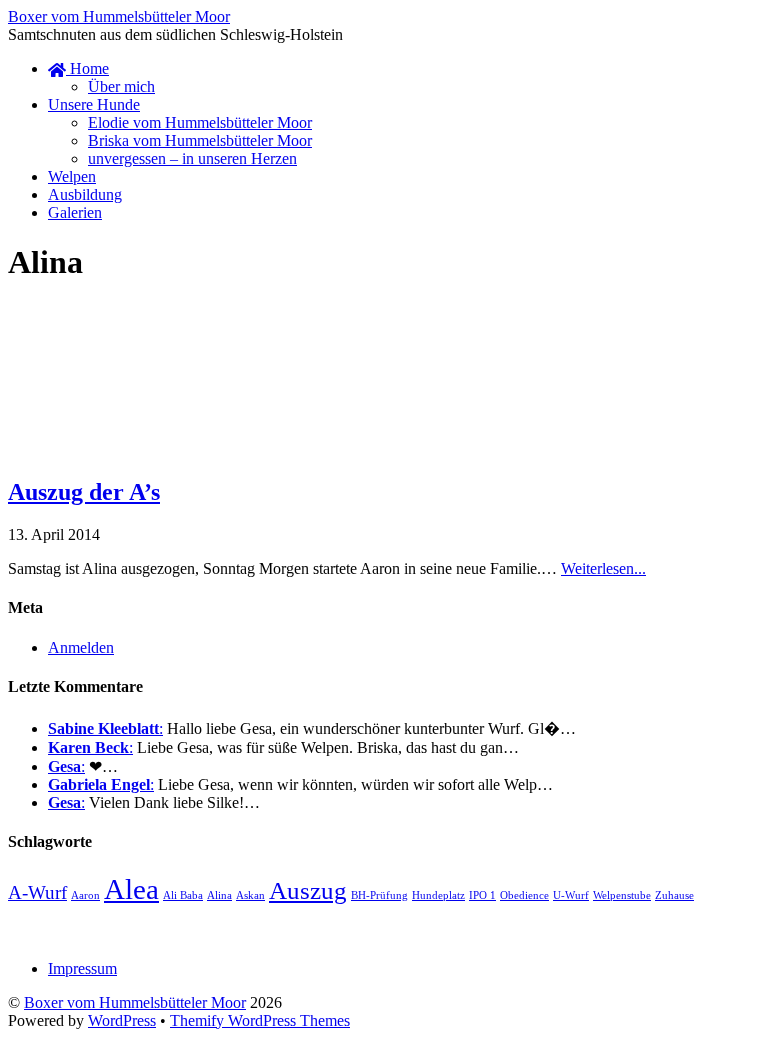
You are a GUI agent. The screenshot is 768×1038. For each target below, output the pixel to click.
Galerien (75, 212)
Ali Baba (183, 895)
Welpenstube (622, 895)
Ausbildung (85, 194)
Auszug (308, 890)
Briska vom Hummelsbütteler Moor (200, 140)
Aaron (85, 895)
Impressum (82, 968)
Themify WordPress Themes (260, 1020)
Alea (131, 889)
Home (87, 68)
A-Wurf (37, 892)
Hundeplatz (438, 895)
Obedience (524, 895)
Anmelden (81, 647)
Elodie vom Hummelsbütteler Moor (200, 122)
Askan (250, 895)
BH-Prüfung (379, 895)
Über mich (121, 86)
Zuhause (674, 895)
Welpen (72, 176)
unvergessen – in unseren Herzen (192, 158)
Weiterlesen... (603, 568)
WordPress (122, 1020)
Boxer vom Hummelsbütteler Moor (135, 1002)
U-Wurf (571, 895)
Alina (219, 895)
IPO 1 (482, 895)
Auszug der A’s (84, 492)
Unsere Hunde (94, 104)
